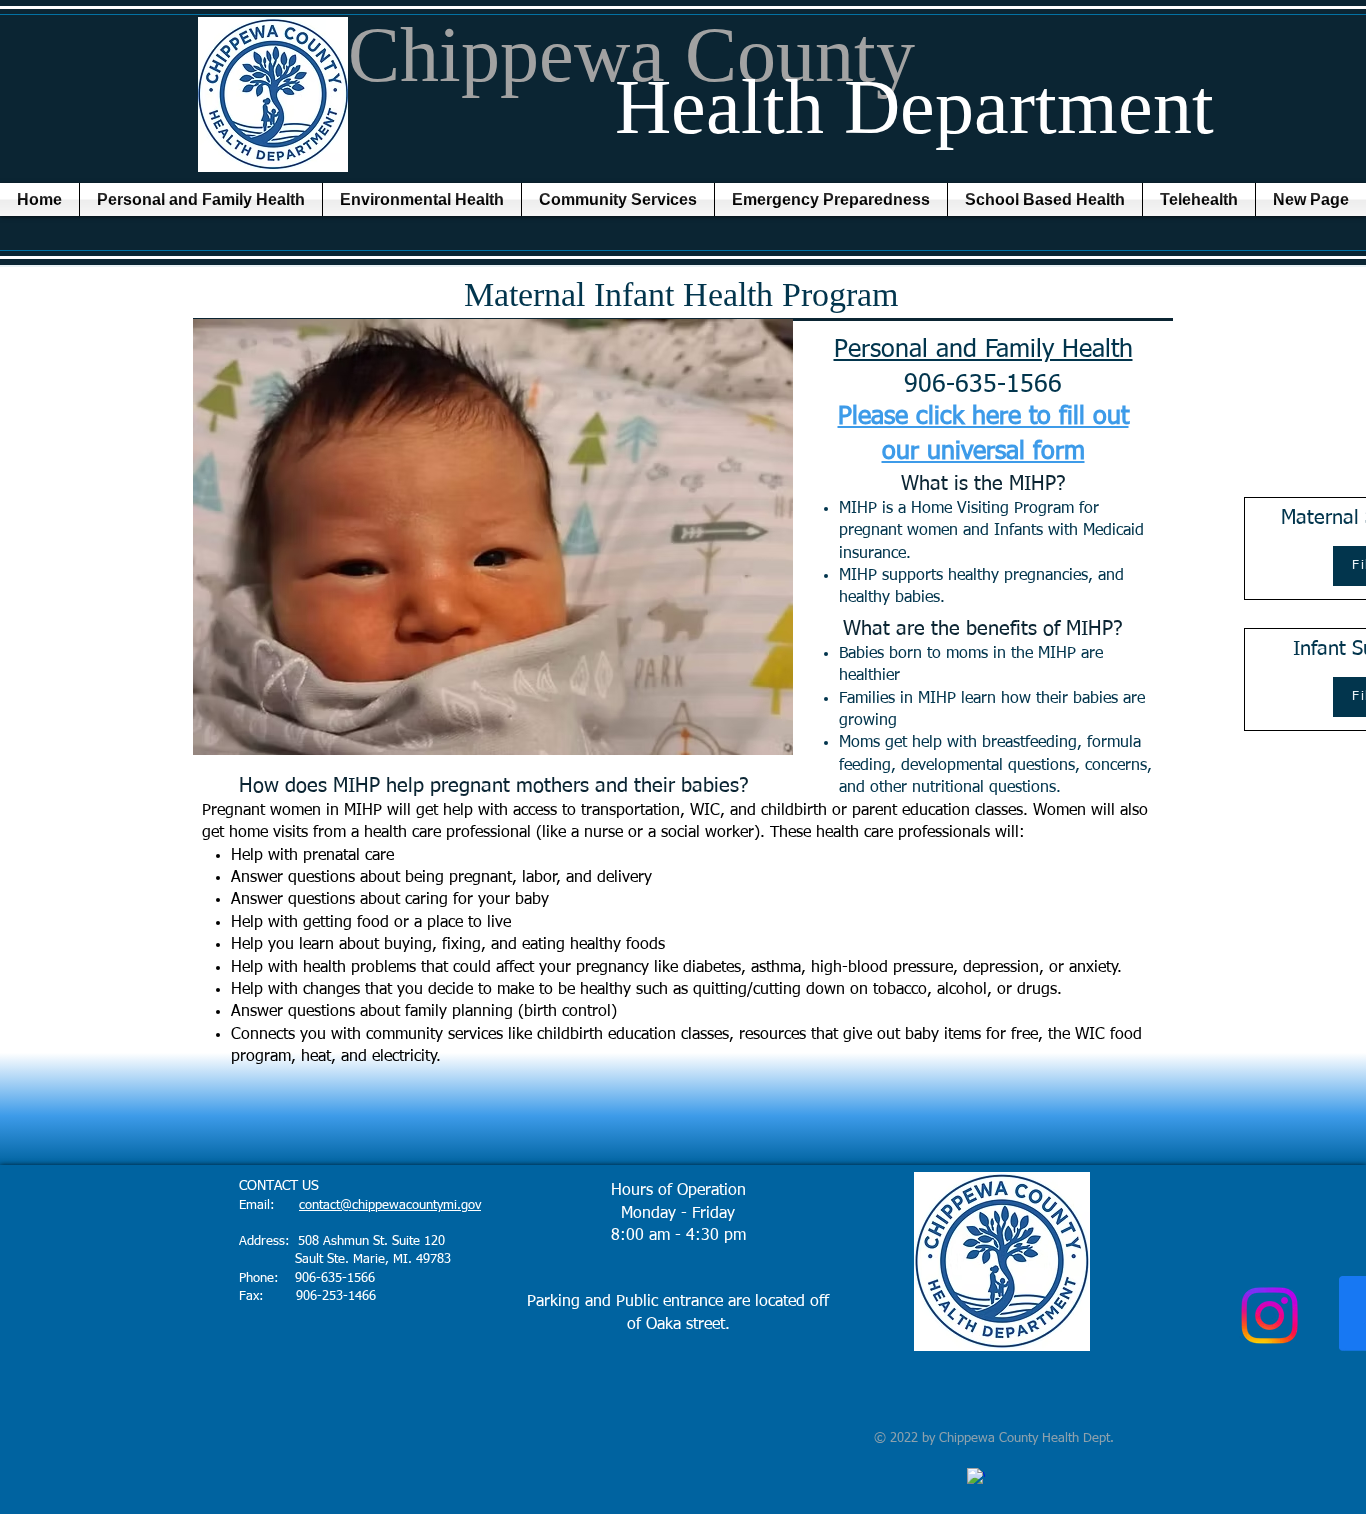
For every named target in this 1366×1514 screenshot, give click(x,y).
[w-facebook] (976, 1477)
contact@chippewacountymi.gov (390, 1205)
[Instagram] (1269, 1315)
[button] (201, 199)
